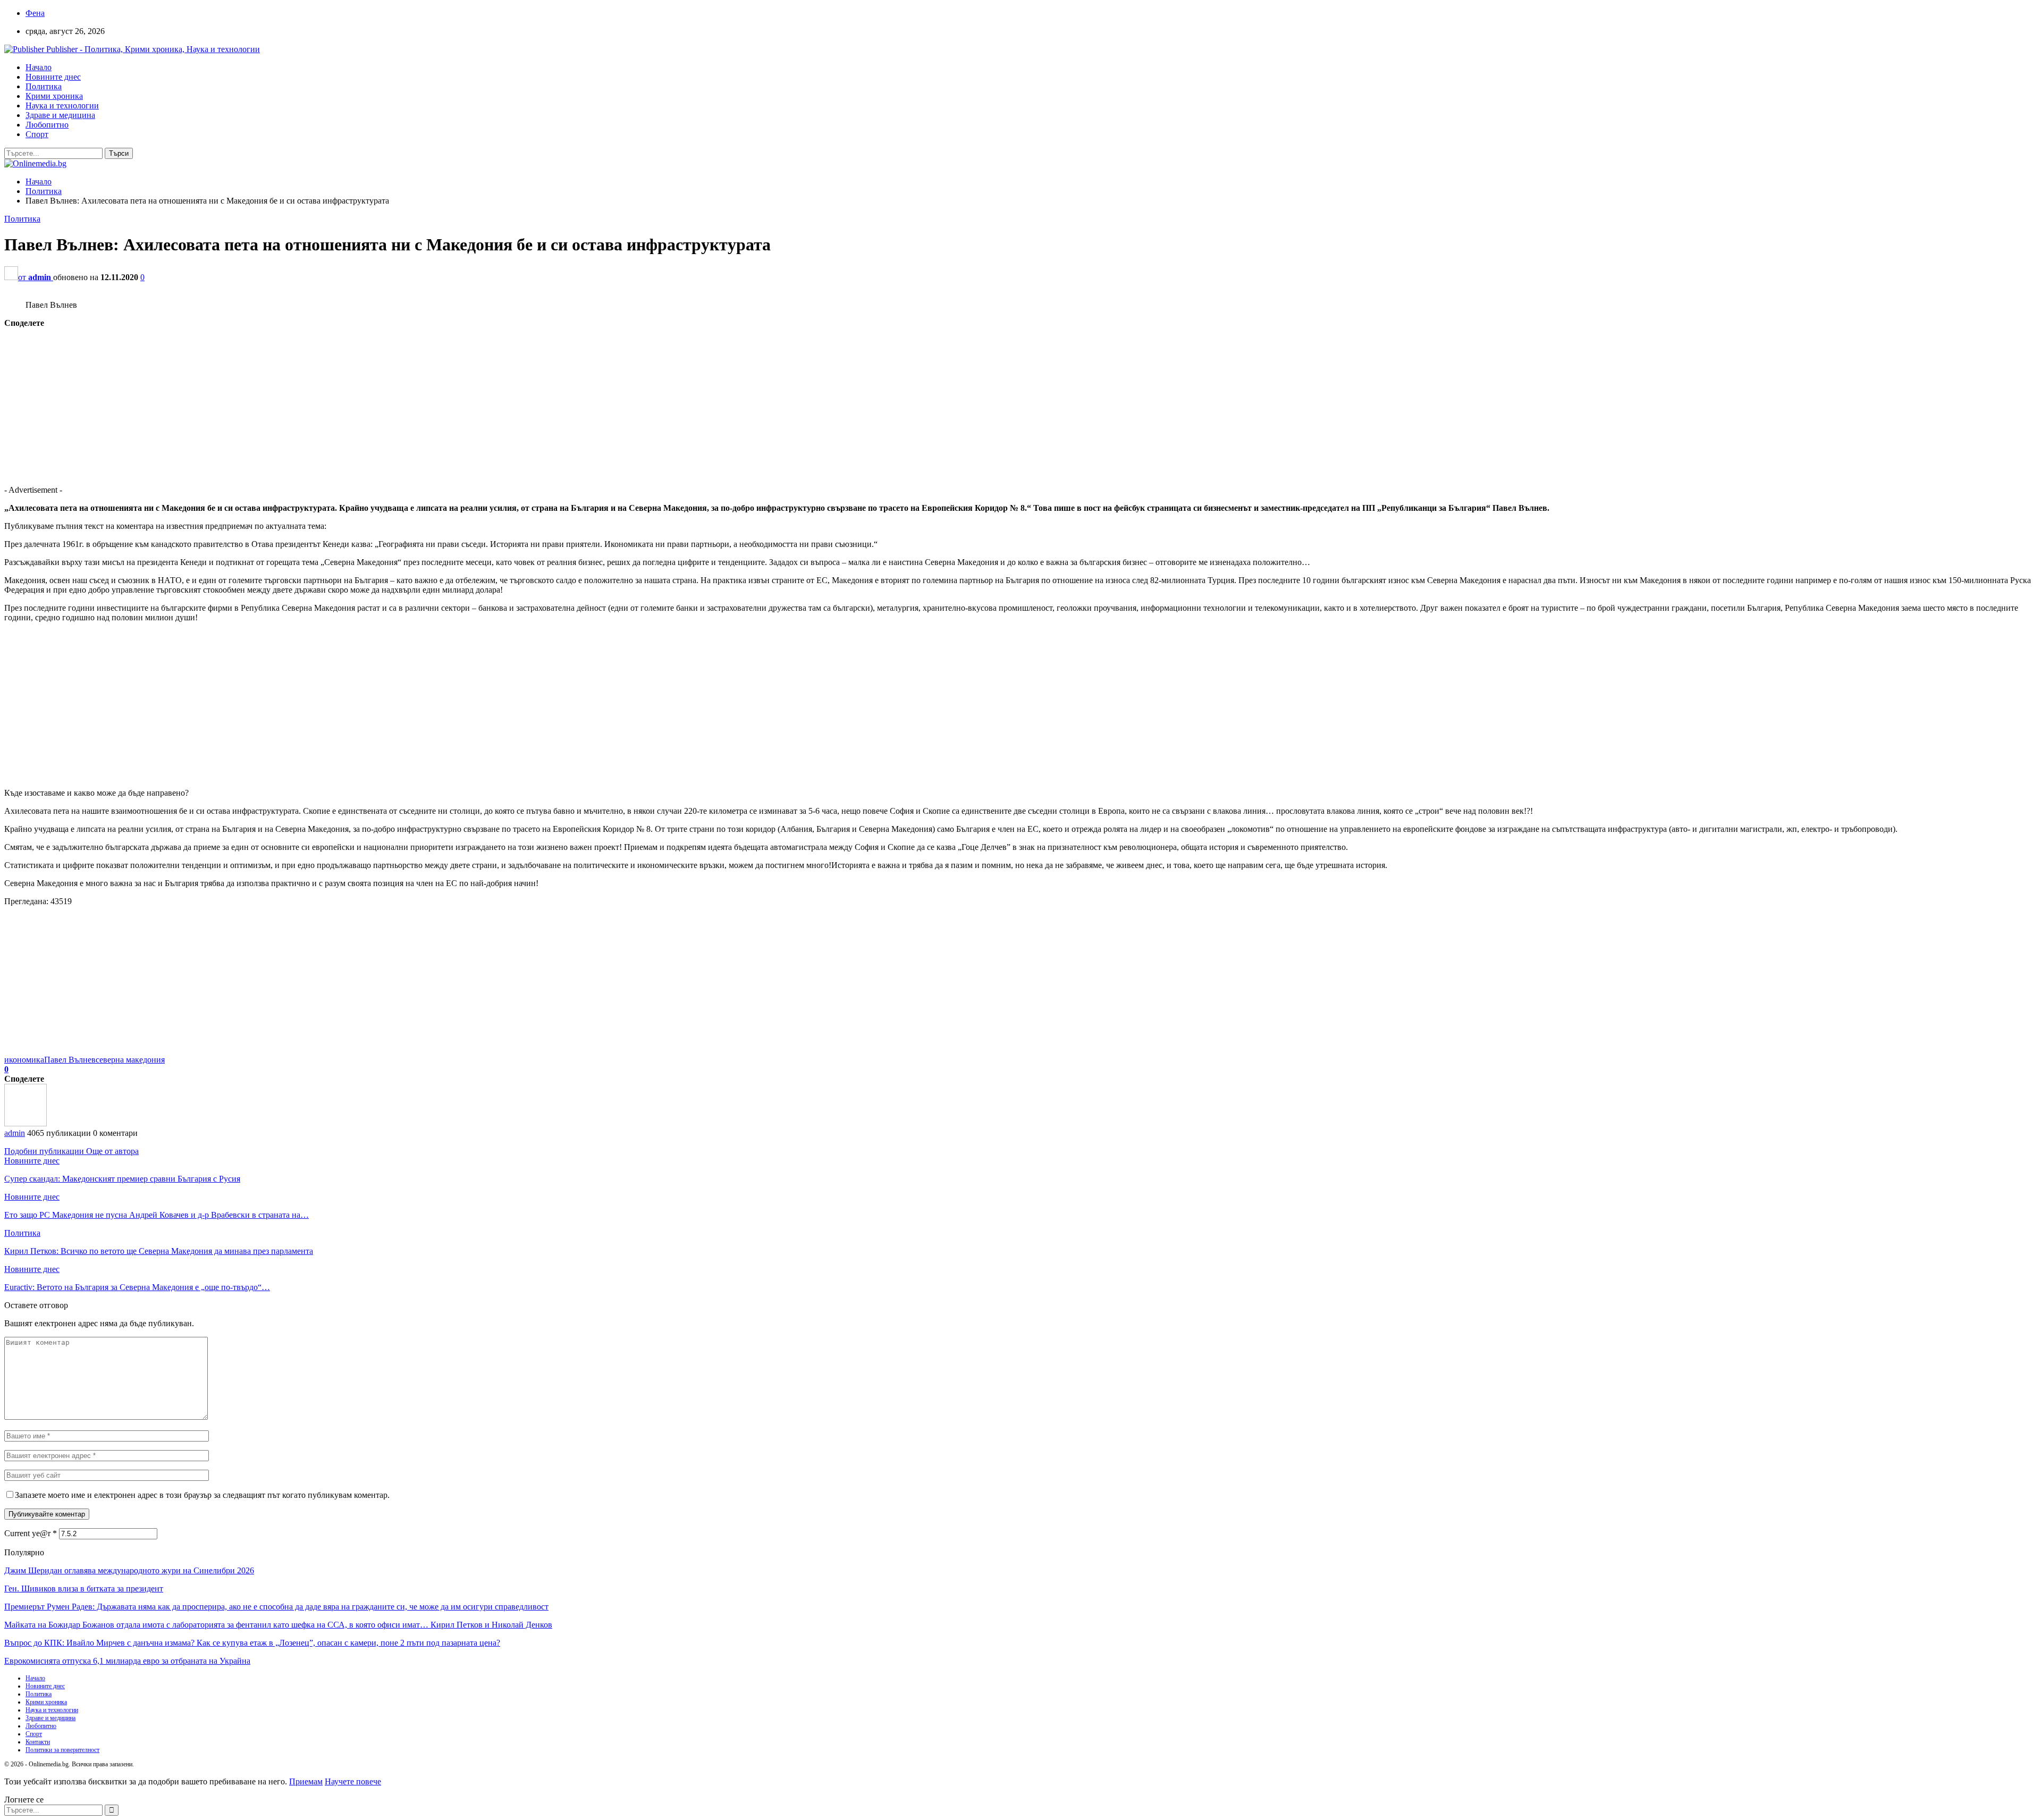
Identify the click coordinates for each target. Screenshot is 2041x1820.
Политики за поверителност (62, 1750)
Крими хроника (54, 96)
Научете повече (353, 1781)
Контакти (38, 1742)
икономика (24, 1060)
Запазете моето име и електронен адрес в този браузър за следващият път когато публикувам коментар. (202, 1495)
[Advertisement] (323, 402)
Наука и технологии (62, 106)
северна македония (130, 1060)
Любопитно (47, 125)
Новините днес (53, 77)
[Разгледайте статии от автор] (26, 1123)
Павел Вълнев (70, 1060)
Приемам (306, 1781)
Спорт (37, 134)
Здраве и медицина (60, 115)
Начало (39, 67)
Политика (44, 86)
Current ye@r (31, 1533)
